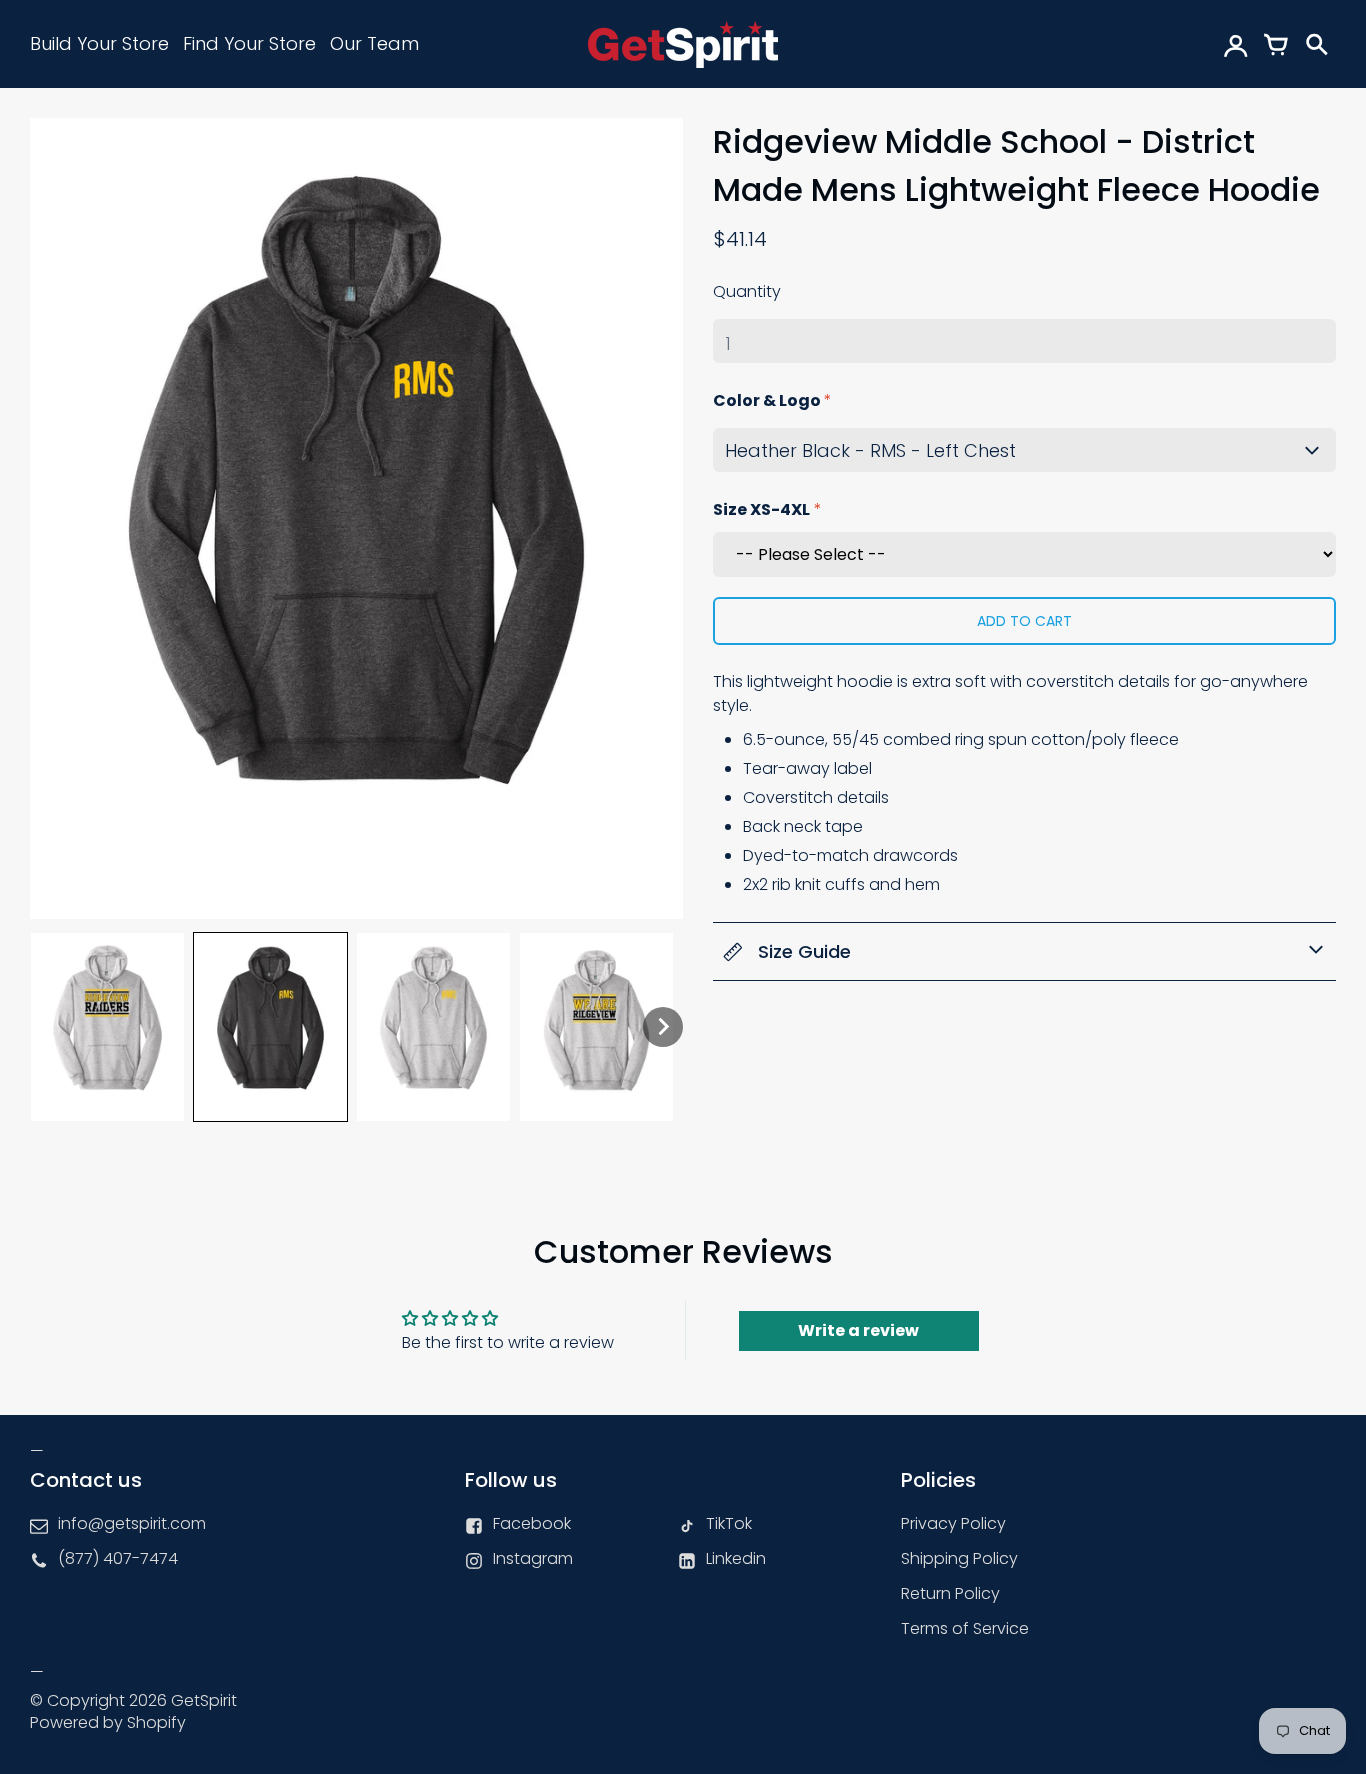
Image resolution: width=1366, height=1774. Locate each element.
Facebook (532, 1523)
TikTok (729, 1523)
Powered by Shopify (108, 1722)
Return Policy (950, 1593)
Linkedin (736, 1558)
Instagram (533, 1558)
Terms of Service (965, 1628)
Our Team (374, 43)
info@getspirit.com (132, 1523)
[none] (107, 1027)
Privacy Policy (953, 1523)
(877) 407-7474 (118, 1558)
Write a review (858, 1330)
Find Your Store (249, 43)
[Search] (1316, 44)
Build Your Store (99, 43)
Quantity (747, 291)
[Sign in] (1236, 44)
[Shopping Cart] (1276, 44)
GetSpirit (204, 1700)
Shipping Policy (959, 1558)
